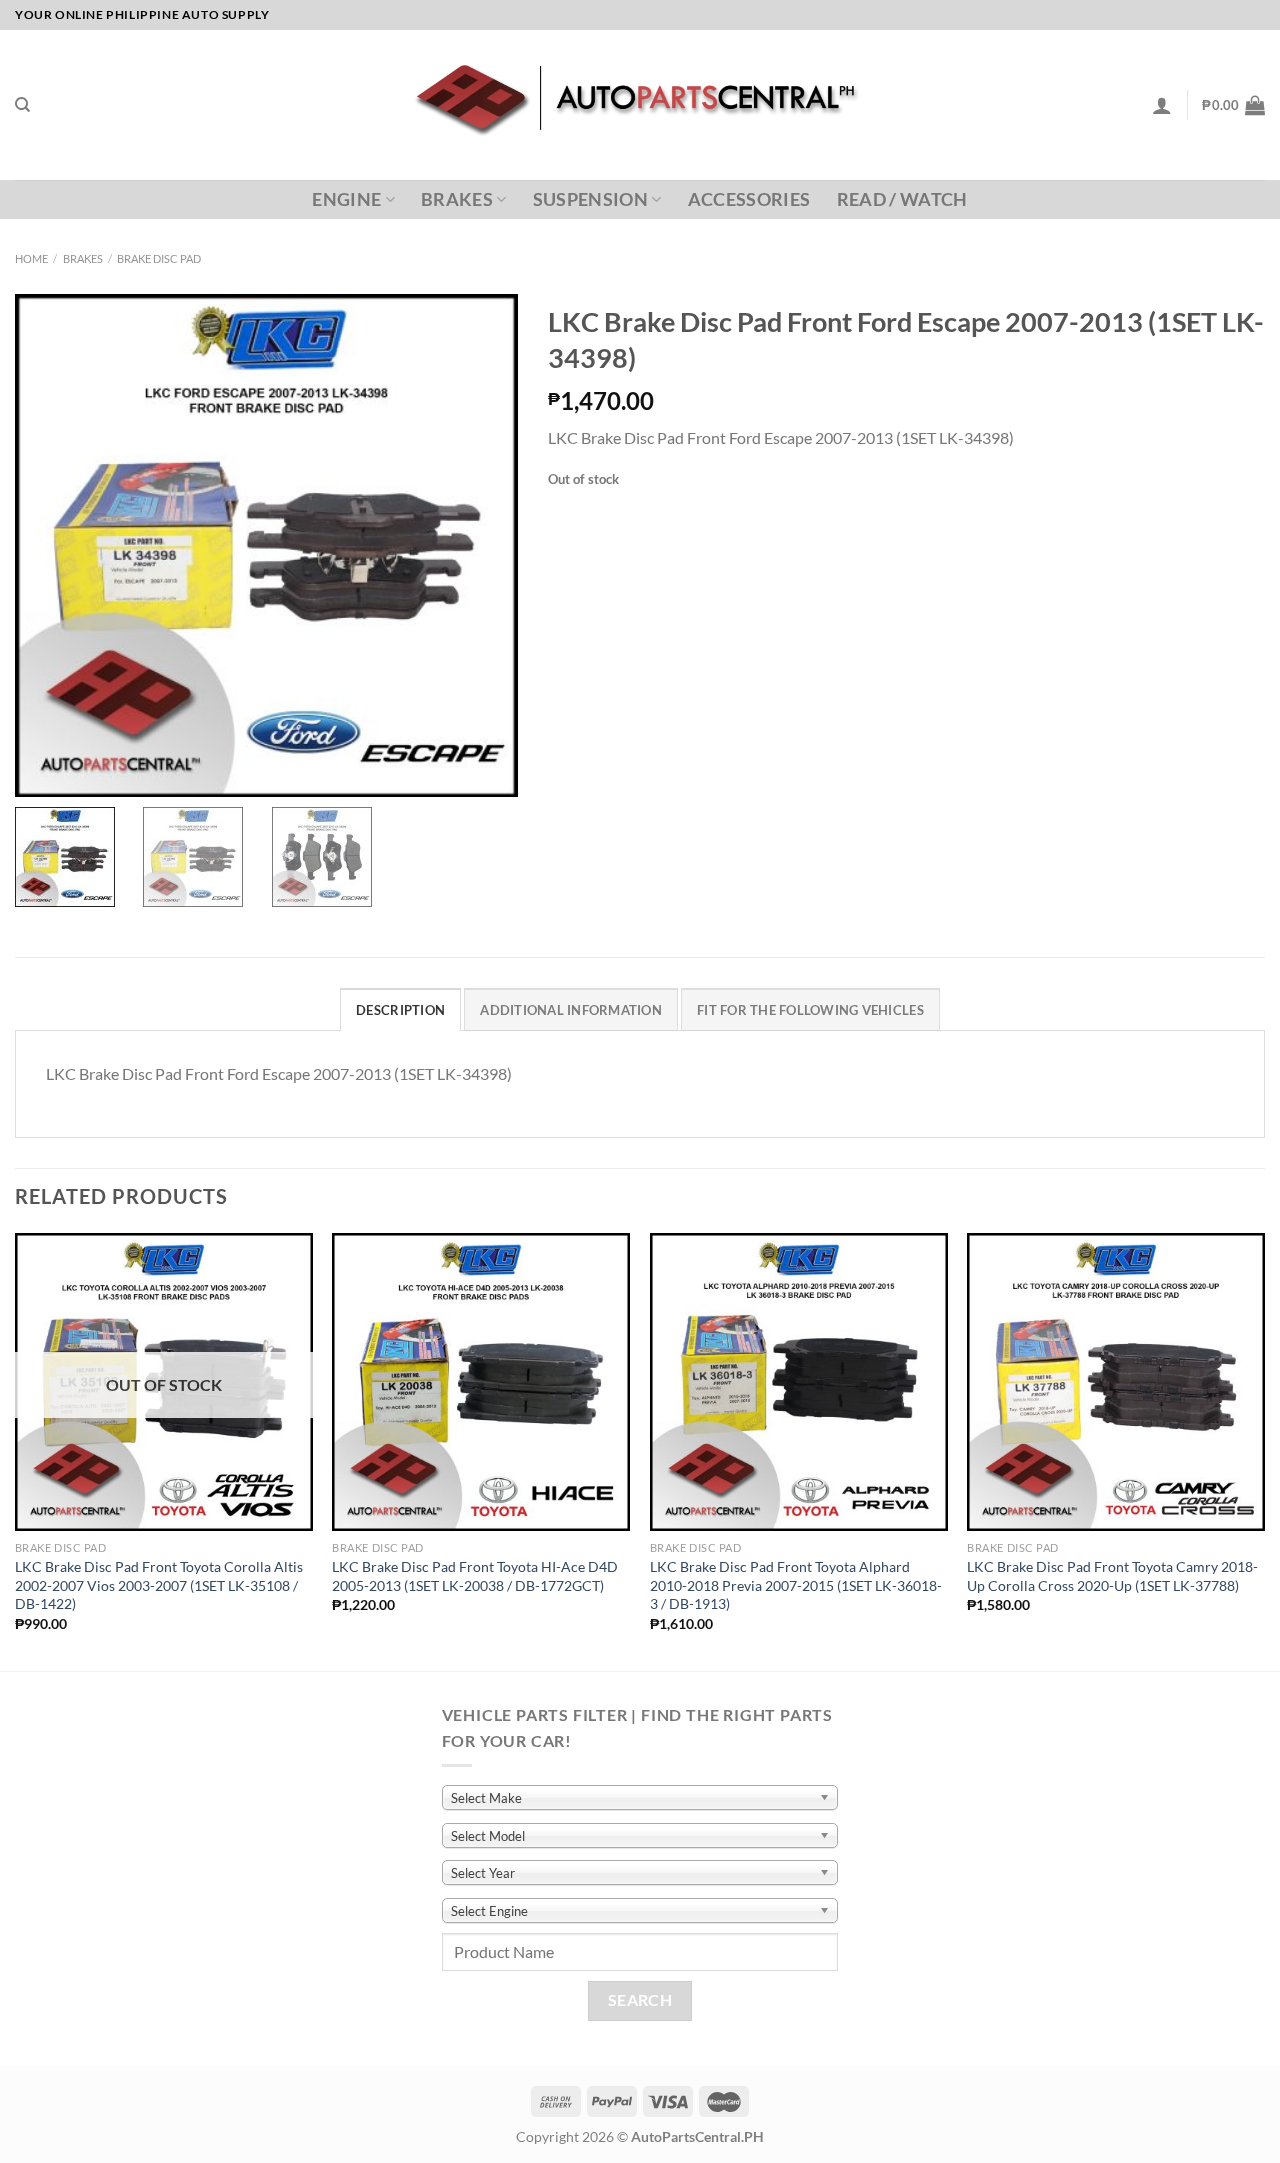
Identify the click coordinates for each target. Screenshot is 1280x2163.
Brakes (457, 199)
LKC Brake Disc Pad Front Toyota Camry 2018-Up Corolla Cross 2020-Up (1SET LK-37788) (1112, 1576)
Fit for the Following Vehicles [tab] (810, 1010)
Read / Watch (902, 199)
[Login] (1162, 105)
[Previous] (16, 1450)
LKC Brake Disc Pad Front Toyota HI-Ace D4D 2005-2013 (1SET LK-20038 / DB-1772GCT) (475, 1576)
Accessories (749, 199)
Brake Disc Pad (159, 258)
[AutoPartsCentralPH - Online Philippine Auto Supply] (640, 105)
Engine (346, 199)
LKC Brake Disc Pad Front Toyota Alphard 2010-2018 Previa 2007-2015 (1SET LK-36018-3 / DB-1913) (796, 1585)
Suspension (591, 199)
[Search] (22, 105)
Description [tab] (400, 1010)
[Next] (1264, 1450)
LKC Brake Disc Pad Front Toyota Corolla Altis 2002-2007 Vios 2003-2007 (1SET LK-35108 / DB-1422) (159, 1585)
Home (31, 258)
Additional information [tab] (571, 1010)
